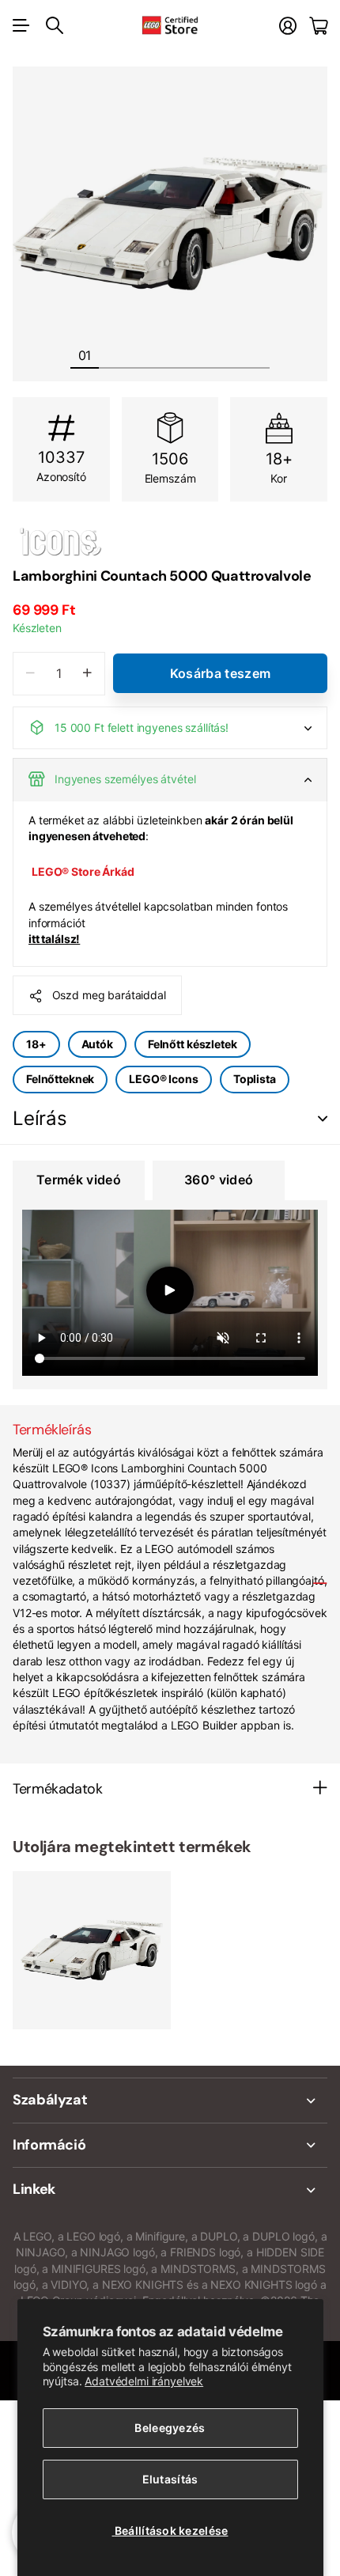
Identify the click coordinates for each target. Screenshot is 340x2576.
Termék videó (79, 1180)
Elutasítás (170, 2479)
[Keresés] (55, 25)
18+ (36, 1044)
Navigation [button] (21, 25)
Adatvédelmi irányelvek (144, 2381)
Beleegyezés (170, 2428)
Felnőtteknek (60, 1079)
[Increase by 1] (87, 674)
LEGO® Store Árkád (83, 871)
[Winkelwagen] (318, 26)
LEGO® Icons (163, 1079)
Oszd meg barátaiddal (109, 995)
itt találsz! (54, 939)
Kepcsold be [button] (323, 1119)
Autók (97, 1044)
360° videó (219, 1180)
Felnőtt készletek (193, 1044)
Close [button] (170, 2101)
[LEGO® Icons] (170, 541)
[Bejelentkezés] (288, 26)
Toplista (255, 1079)
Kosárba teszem (220, 673)
